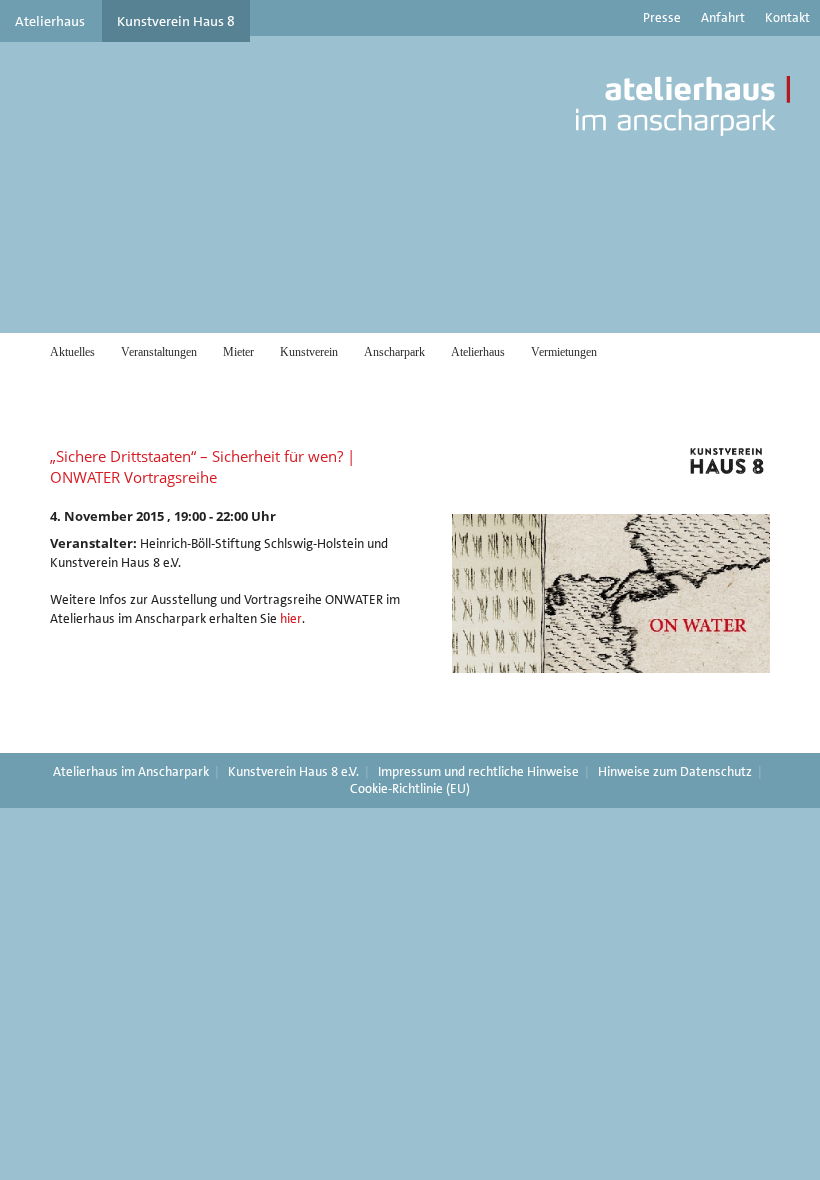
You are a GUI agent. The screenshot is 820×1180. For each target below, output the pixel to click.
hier (291, 618)
